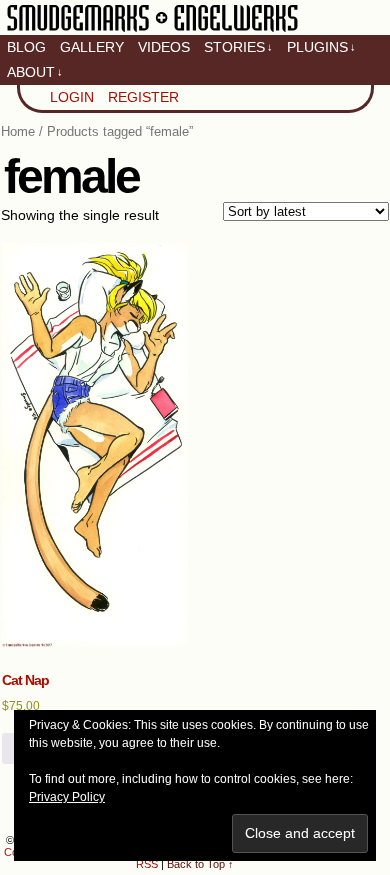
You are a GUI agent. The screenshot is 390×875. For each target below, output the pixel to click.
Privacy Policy (67, 797)
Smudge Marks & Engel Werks (152, 30)
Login (72, 97)
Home (18, 131)
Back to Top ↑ (200, 864)
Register (143, 97)
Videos (164, 47)
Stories (238, 47)
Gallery (92, 47)
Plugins (321, 47)
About (35, 72)
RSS (147, 864)
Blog (26, 47)
